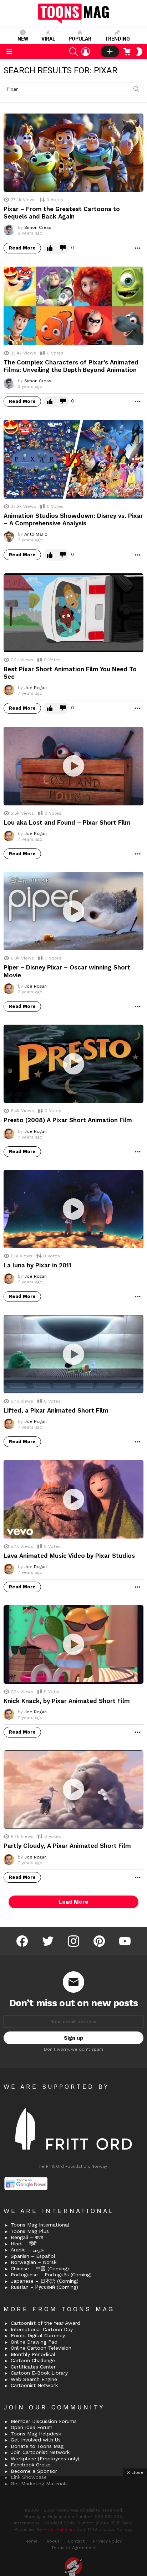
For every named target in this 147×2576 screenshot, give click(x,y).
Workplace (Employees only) (45, 2459)
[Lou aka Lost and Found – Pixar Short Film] (73, 766)
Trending (117, 39)
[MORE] (138, 248)
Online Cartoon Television (41, 2348)
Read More (22, 248)
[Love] (11, 274)
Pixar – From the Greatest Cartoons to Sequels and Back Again (62, 213)
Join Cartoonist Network (40, 2452)
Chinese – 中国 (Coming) (40, 2269)
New (23, 39)
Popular (80, 39)
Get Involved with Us (36, 2440)
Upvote (50, 248)
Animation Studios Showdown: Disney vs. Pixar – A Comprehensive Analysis (73, 519)
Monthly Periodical (33, 2354)
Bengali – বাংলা (27, 2237)
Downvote (63, 248)
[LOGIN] (86, 52)
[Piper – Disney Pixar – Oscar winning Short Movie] (73, 911)
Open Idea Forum (32, 2427)
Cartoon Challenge (33, 2360)
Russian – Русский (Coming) (44, 2287)
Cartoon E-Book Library (39, 2373)
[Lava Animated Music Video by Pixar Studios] (73, 1499)
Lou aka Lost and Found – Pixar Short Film (67, 822)
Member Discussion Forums (44, 2421)
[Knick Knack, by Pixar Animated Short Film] (73, 1644)
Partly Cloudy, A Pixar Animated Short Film (67, 1846)
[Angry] (25, 274)
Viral (48, 39)
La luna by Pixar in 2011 (37, 1265)
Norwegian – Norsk (34, 2262)
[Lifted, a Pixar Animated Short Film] (73, 1354)
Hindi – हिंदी (24, 2244)
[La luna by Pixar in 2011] (73, 1209)
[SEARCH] (73, 52)
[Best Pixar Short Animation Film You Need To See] (73, 613)
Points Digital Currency (38, 2335)
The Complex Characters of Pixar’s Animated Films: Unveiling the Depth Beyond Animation (71, 366)
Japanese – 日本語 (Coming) (45, 2281)
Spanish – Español (33, 2256)
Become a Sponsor (34, 2471)
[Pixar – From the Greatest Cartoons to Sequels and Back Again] (73, 153)
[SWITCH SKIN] (139, 52)
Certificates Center (33, 2367)
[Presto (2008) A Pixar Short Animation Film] (73, 1064)
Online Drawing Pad (34, 2342)
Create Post (110, 52)
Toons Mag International (40, 2225)
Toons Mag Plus (30, 2231)
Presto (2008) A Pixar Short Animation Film (68, 1120)
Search (136, 90)
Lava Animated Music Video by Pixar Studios (69, 1556)
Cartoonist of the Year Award (45, 2323)
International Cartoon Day (42, 2329)
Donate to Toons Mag (37, 2446)
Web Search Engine (34, 2379)
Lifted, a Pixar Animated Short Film (56, 1410)
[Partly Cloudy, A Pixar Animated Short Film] (73, 1790)
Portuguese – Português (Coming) (51, 2275)
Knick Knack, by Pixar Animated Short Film (67, 1701)
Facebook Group (31, 2465)
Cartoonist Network (34, 2385)
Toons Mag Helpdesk (36, 2434)
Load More (73, 1902)
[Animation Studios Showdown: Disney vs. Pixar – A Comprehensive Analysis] (73, 459)
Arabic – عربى (27, 2250)
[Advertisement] (73, 2526)
